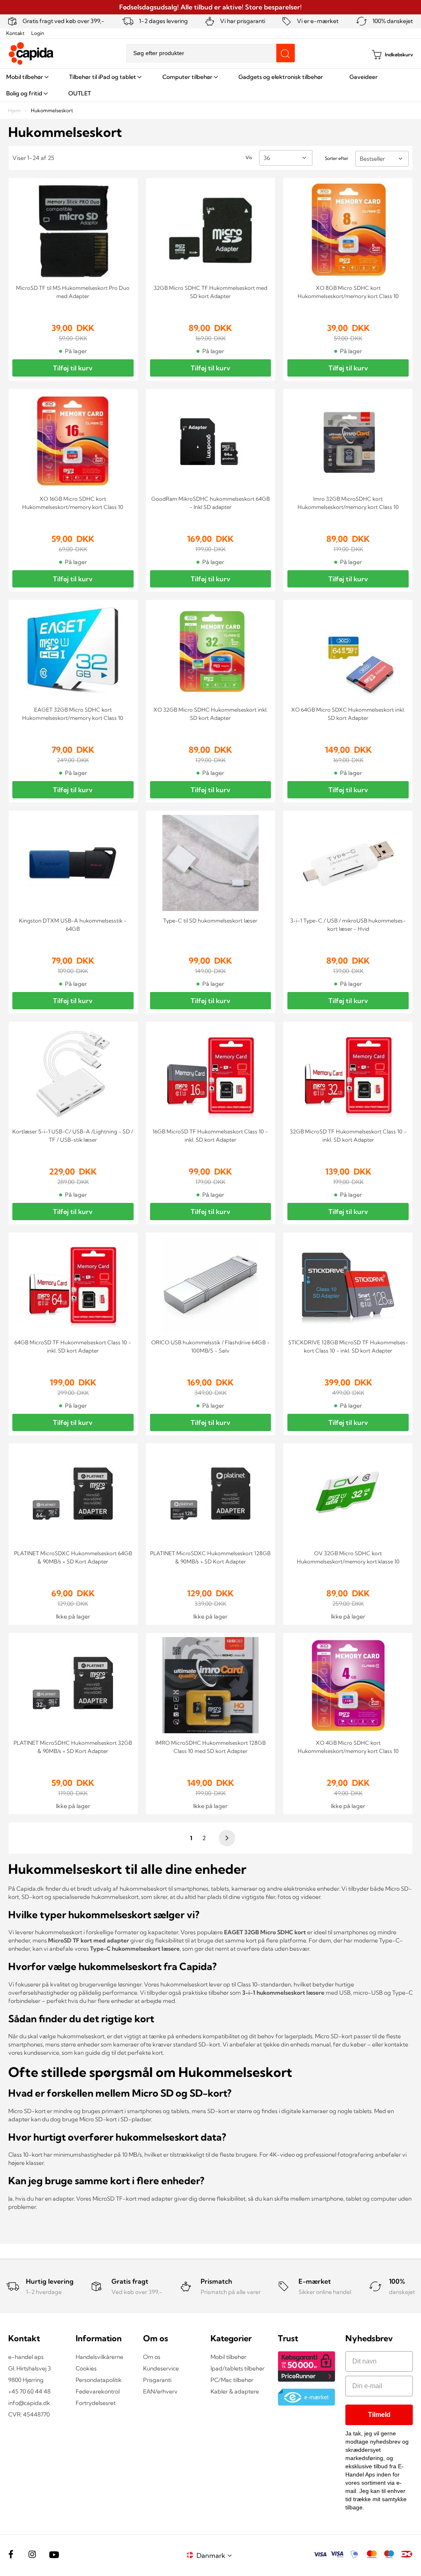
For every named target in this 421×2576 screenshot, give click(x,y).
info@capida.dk (29, 2403)
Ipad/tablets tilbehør (237, 2368)
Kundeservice (161, 2368)
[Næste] (226, 1838)
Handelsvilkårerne (99, 2357)
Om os (152, 2357)
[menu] (210, 85)
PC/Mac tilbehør (232, 2380)
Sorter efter (337, 158)
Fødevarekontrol (98, 2391)
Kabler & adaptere (235, 2391)
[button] (215, 2555)
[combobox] (210, 53)
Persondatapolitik (99, 2380)
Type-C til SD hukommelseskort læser (210, 920)
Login (38, 33)
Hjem (15, 110)
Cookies (86, 2368)
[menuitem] (27, 77)
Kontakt (15, 33)
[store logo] (31, 53)
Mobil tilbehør (228, 2357)
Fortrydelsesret (96, 2403)
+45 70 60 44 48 (29, 2391)
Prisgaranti (157, 2380)
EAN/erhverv (160, 2391)
